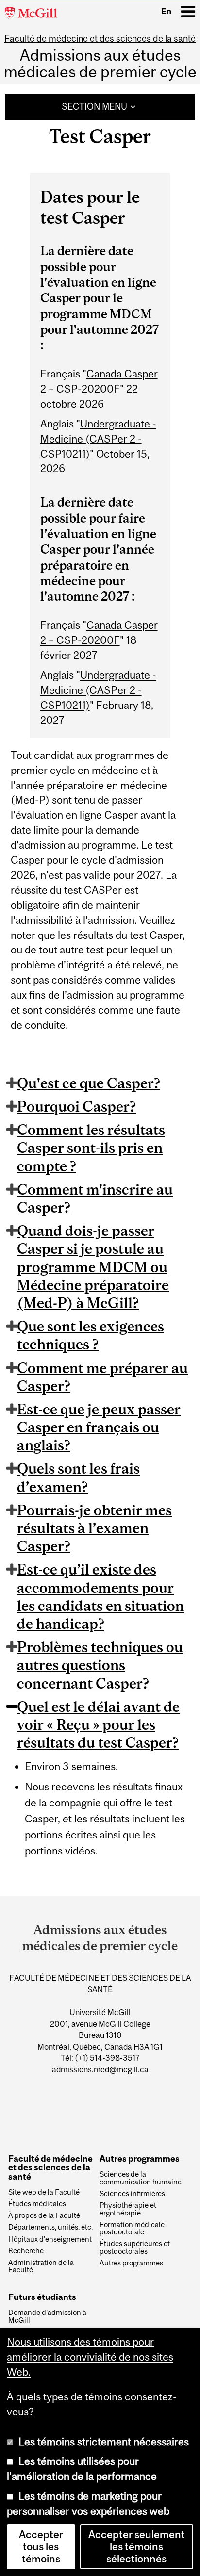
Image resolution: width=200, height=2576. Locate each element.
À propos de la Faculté (44, 2215)
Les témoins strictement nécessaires (104, 2442)
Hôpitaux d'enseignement (50, 2239)
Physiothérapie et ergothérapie (128, 2209)
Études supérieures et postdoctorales (135, 2248)
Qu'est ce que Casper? (89, 1083)
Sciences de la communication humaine (141, 2178)
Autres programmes (131, 2263)
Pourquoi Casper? (76, 1106)
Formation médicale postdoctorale (132, 2229)
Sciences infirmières (132, 2194)
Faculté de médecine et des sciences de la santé (100, 39)
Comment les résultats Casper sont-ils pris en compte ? (91, 1148)
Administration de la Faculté (41, 2266)
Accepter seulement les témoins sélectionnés (137, 2547)
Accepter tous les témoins (41, 2547)
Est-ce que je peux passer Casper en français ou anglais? (99, 1427)
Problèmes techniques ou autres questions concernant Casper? (100, 1665)
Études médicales (37, 2204)
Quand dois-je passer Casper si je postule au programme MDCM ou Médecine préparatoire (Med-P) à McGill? (93, 1267)
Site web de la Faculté (44, 2192)
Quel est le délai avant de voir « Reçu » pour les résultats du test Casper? (98, 1724)
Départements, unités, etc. (50, 2227)
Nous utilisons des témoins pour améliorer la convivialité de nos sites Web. (90, 2357)
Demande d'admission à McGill (47, 2316)
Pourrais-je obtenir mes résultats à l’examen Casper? (94, 1528)
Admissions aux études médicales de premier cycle (100, 64)
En (166, 11)
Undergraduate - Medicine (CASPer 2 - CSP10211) (98, 439)
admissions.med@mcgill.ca (100, 2069)
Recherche (26, 2251)
